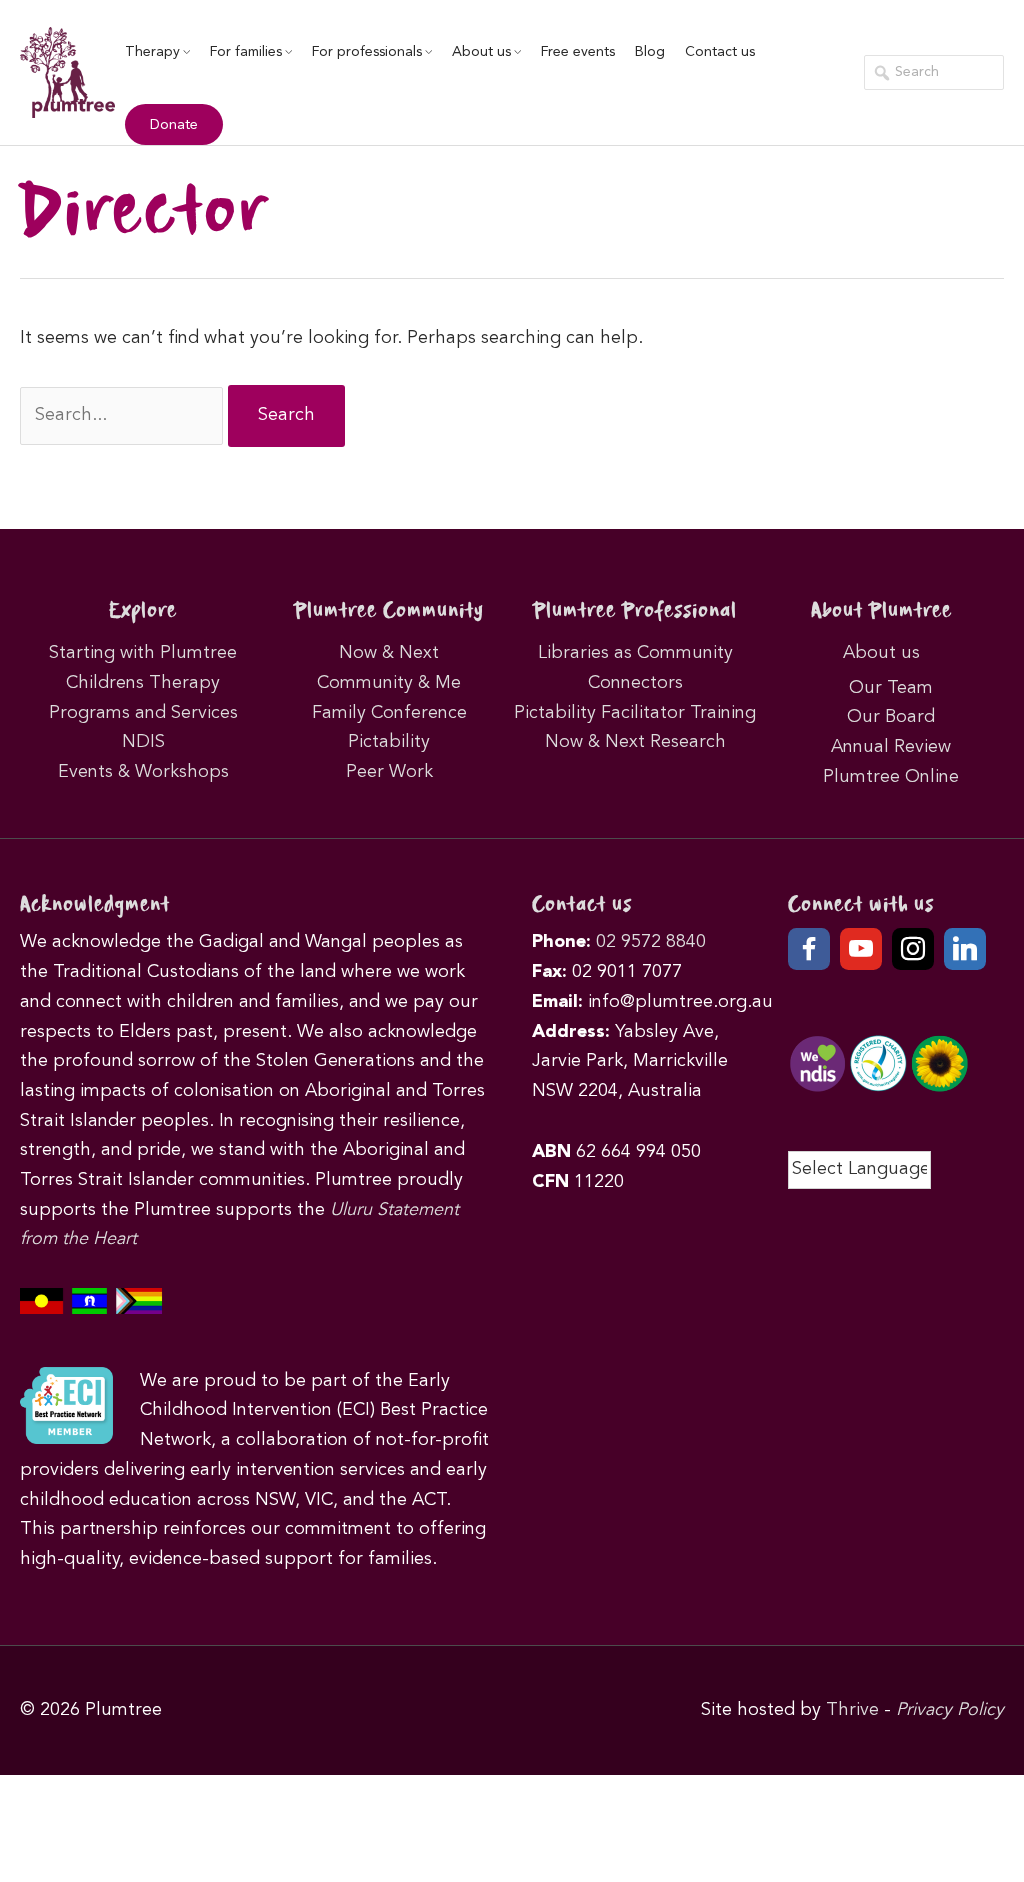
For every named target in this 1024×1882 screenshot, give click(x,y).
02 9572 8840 (651, 942)
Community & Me (389, 683)
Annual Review (891, 747)
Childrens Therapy (143, 683)
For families (246, 52)
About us (481, 52)
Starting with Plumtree (143, 653)
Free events (578, 52)
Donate (174, 125)
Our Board (891, 717)
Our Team (891, 688)
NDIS (143, 742)
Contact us (720, 52)
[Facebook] (809, 949)
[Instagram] (913, 949)
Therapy (152, 52)
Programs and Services (143, 713)
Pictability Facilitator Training (635, 713)
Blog (650, 52)
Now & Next (389, 653)
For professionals (367, 52)
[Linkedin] (965, 949)
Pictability (389, 742)
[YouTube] (861, 949)
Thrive (852, 1710)
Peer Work (389, 772)
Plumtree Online (891, 777)
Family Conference (389, 713)
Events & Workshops (143, 772)
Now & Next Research (635, 742)
